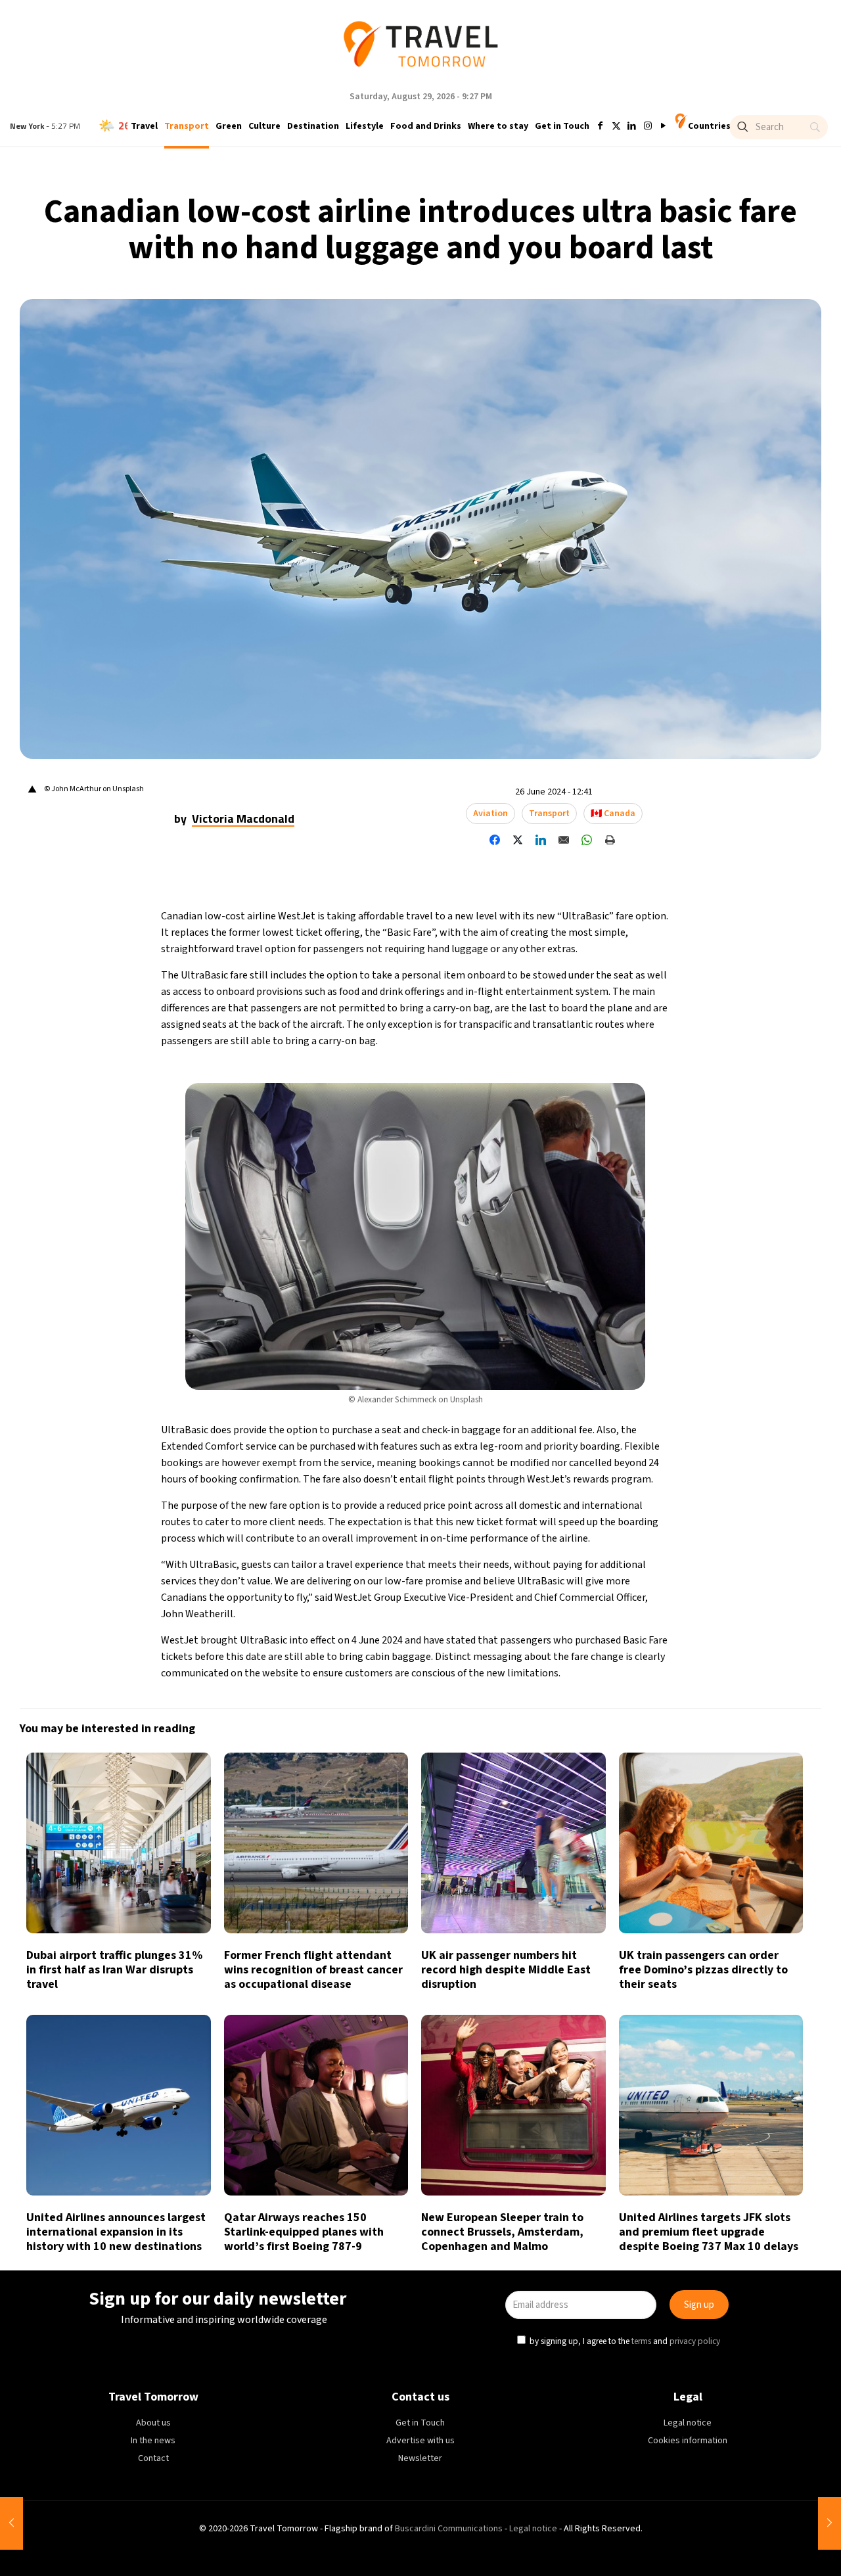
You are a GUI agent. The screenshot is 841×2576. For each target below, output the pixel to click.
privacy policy (601, 1348)
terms (547, 1348)
